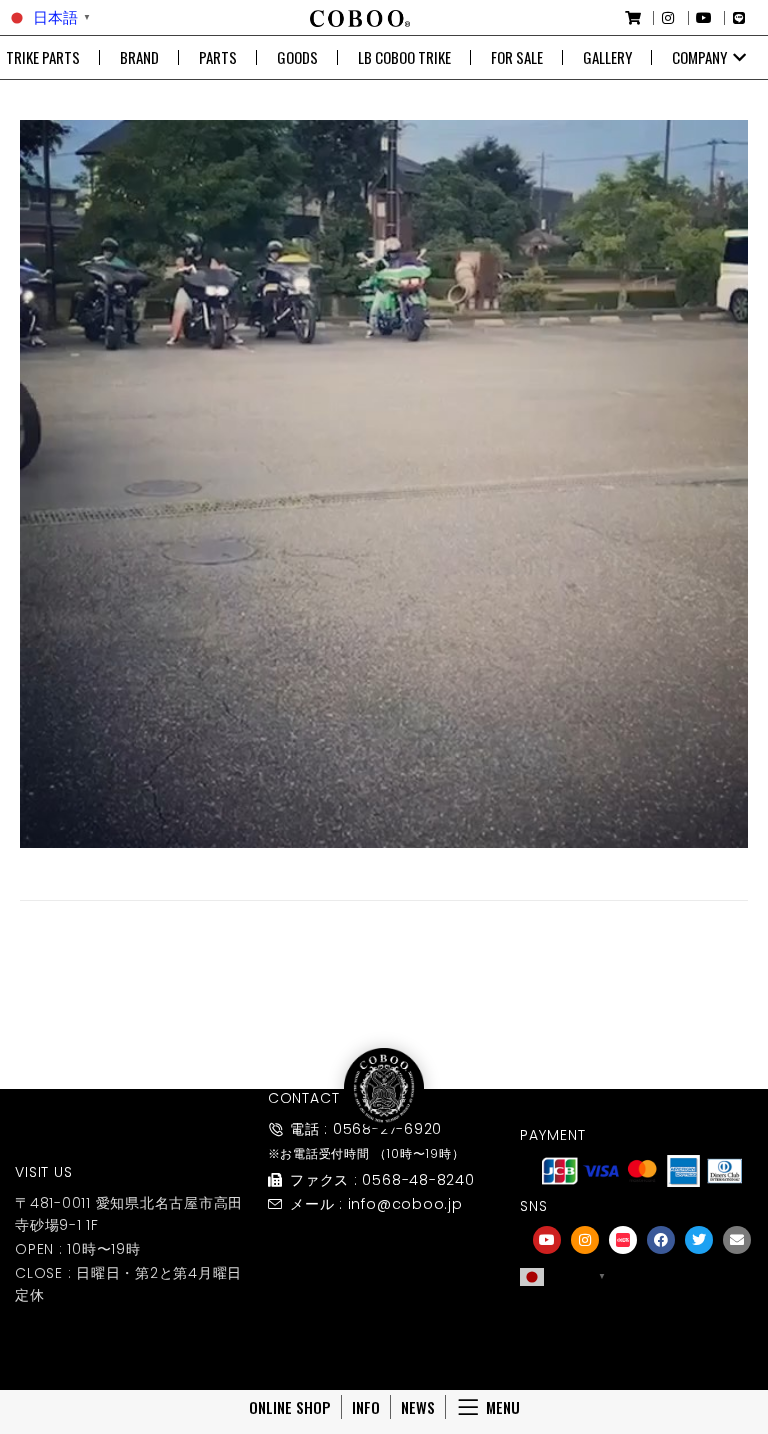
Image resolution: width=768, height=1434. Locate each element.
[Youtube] (547, 1240)
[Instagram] (585, 1240)
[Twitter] (699, 1240)
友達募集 (642, 1346)
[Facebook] (661, 1240)
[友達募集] (642, 1319)
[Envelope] (737, 1240)
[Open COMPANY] (739, 57)
